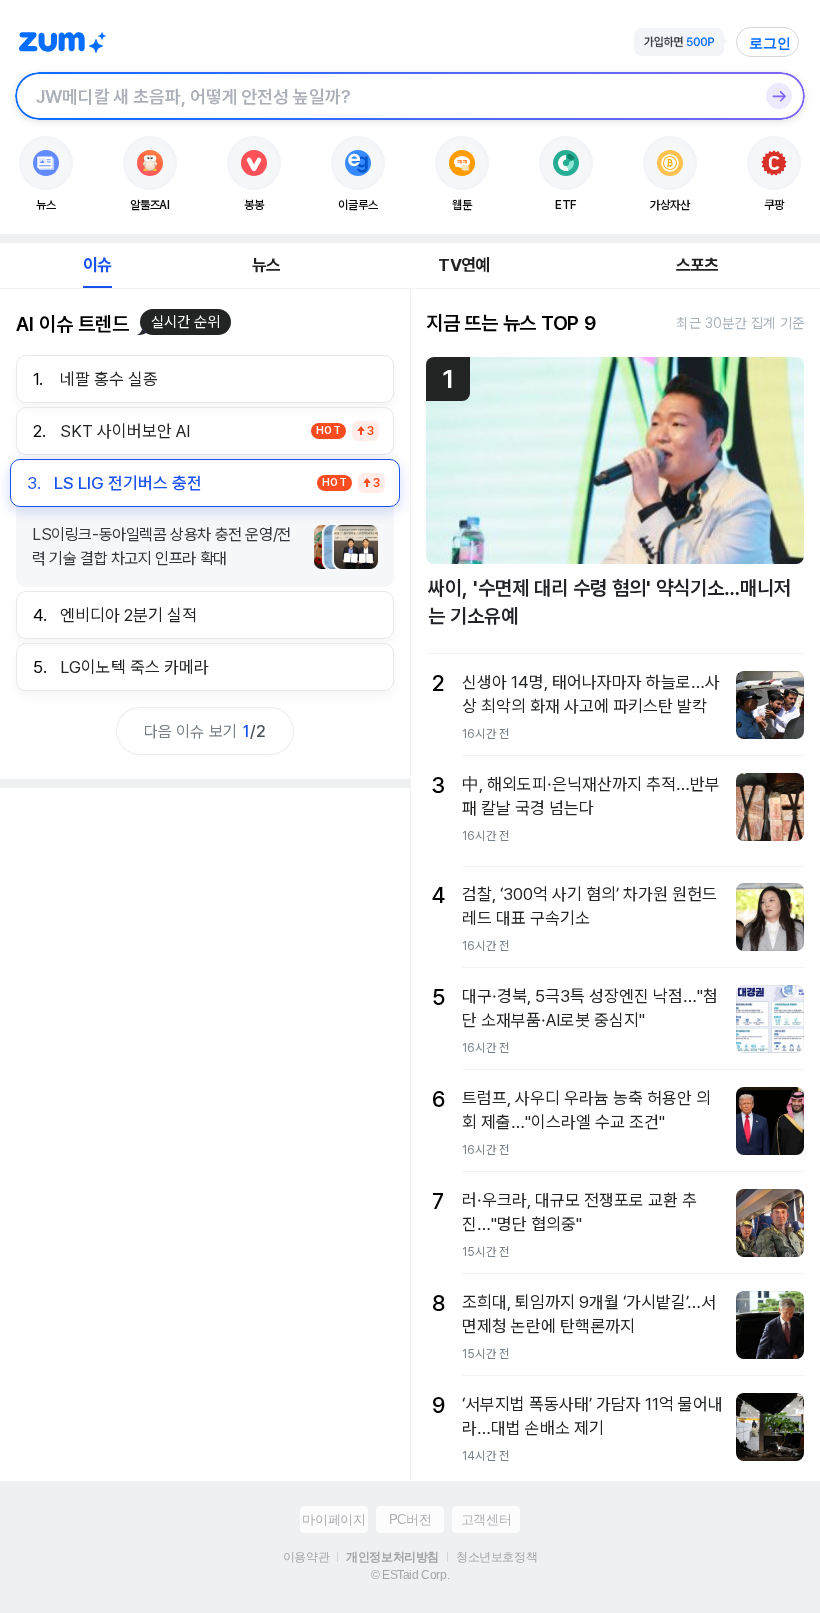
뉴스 (266, 265)
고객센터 (486, 1519)
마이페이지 (333, 1519)
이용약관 (306, 1557)
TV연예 (463, 265)
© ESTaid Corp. (410, 1575)
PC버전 (410, 1519)
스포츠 (697, 265)
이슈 (97, 265)
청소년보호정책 (496, 1557)
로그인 (770, 43)
